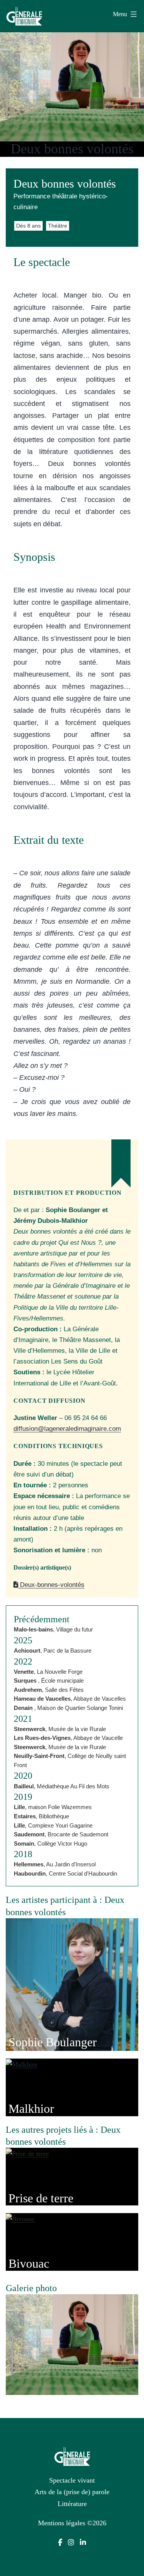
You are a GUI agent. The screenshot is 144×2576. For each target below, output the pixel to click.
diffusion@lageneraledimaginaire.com (67, 1429)
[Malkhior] (22, 2064)
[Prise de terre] (27, 2153)
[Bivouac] (20, 2218)
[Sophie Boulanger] (72, 1984)
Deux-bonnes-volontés (51, 1585)
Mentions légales (62, 2523)
